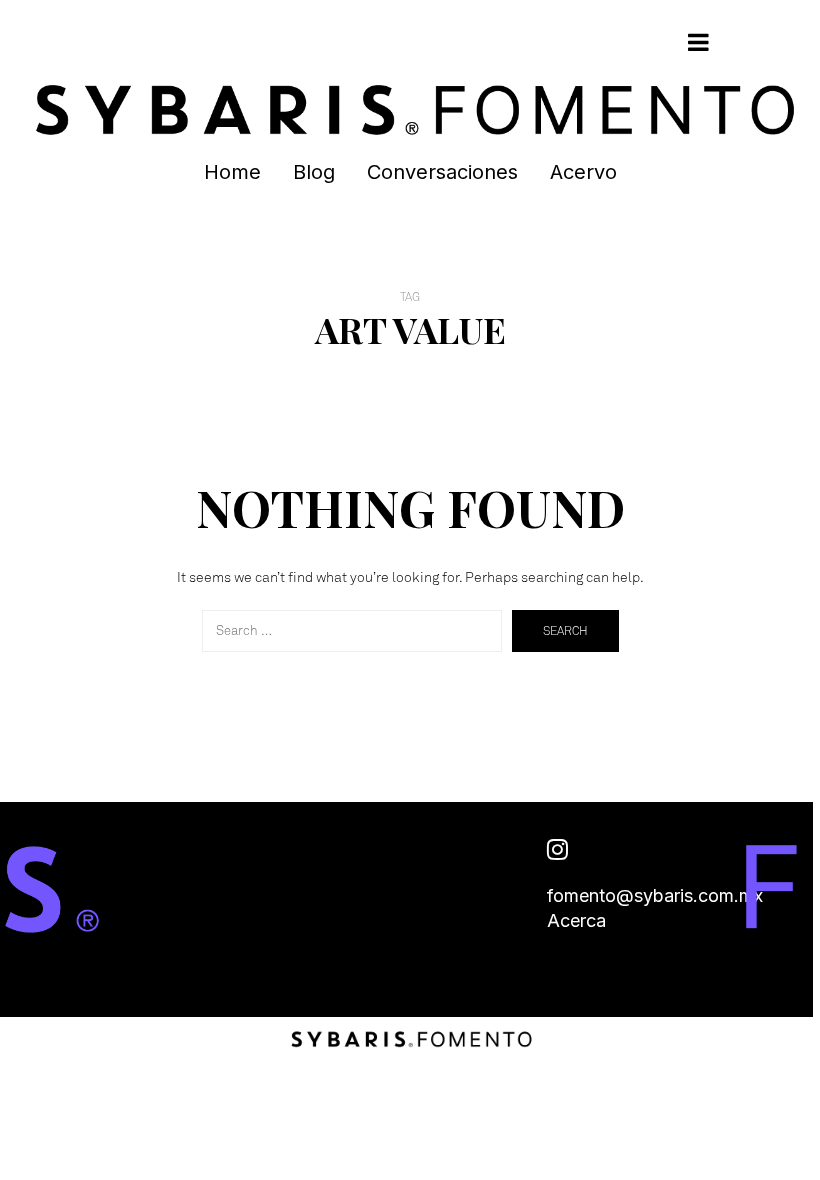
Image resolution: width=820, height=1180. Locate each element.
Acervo (583, 172)
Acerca (576, 920)
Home (232, 172)
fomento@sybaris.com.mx (655, 895)
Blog (314, 172)
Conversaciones (442, 172)
